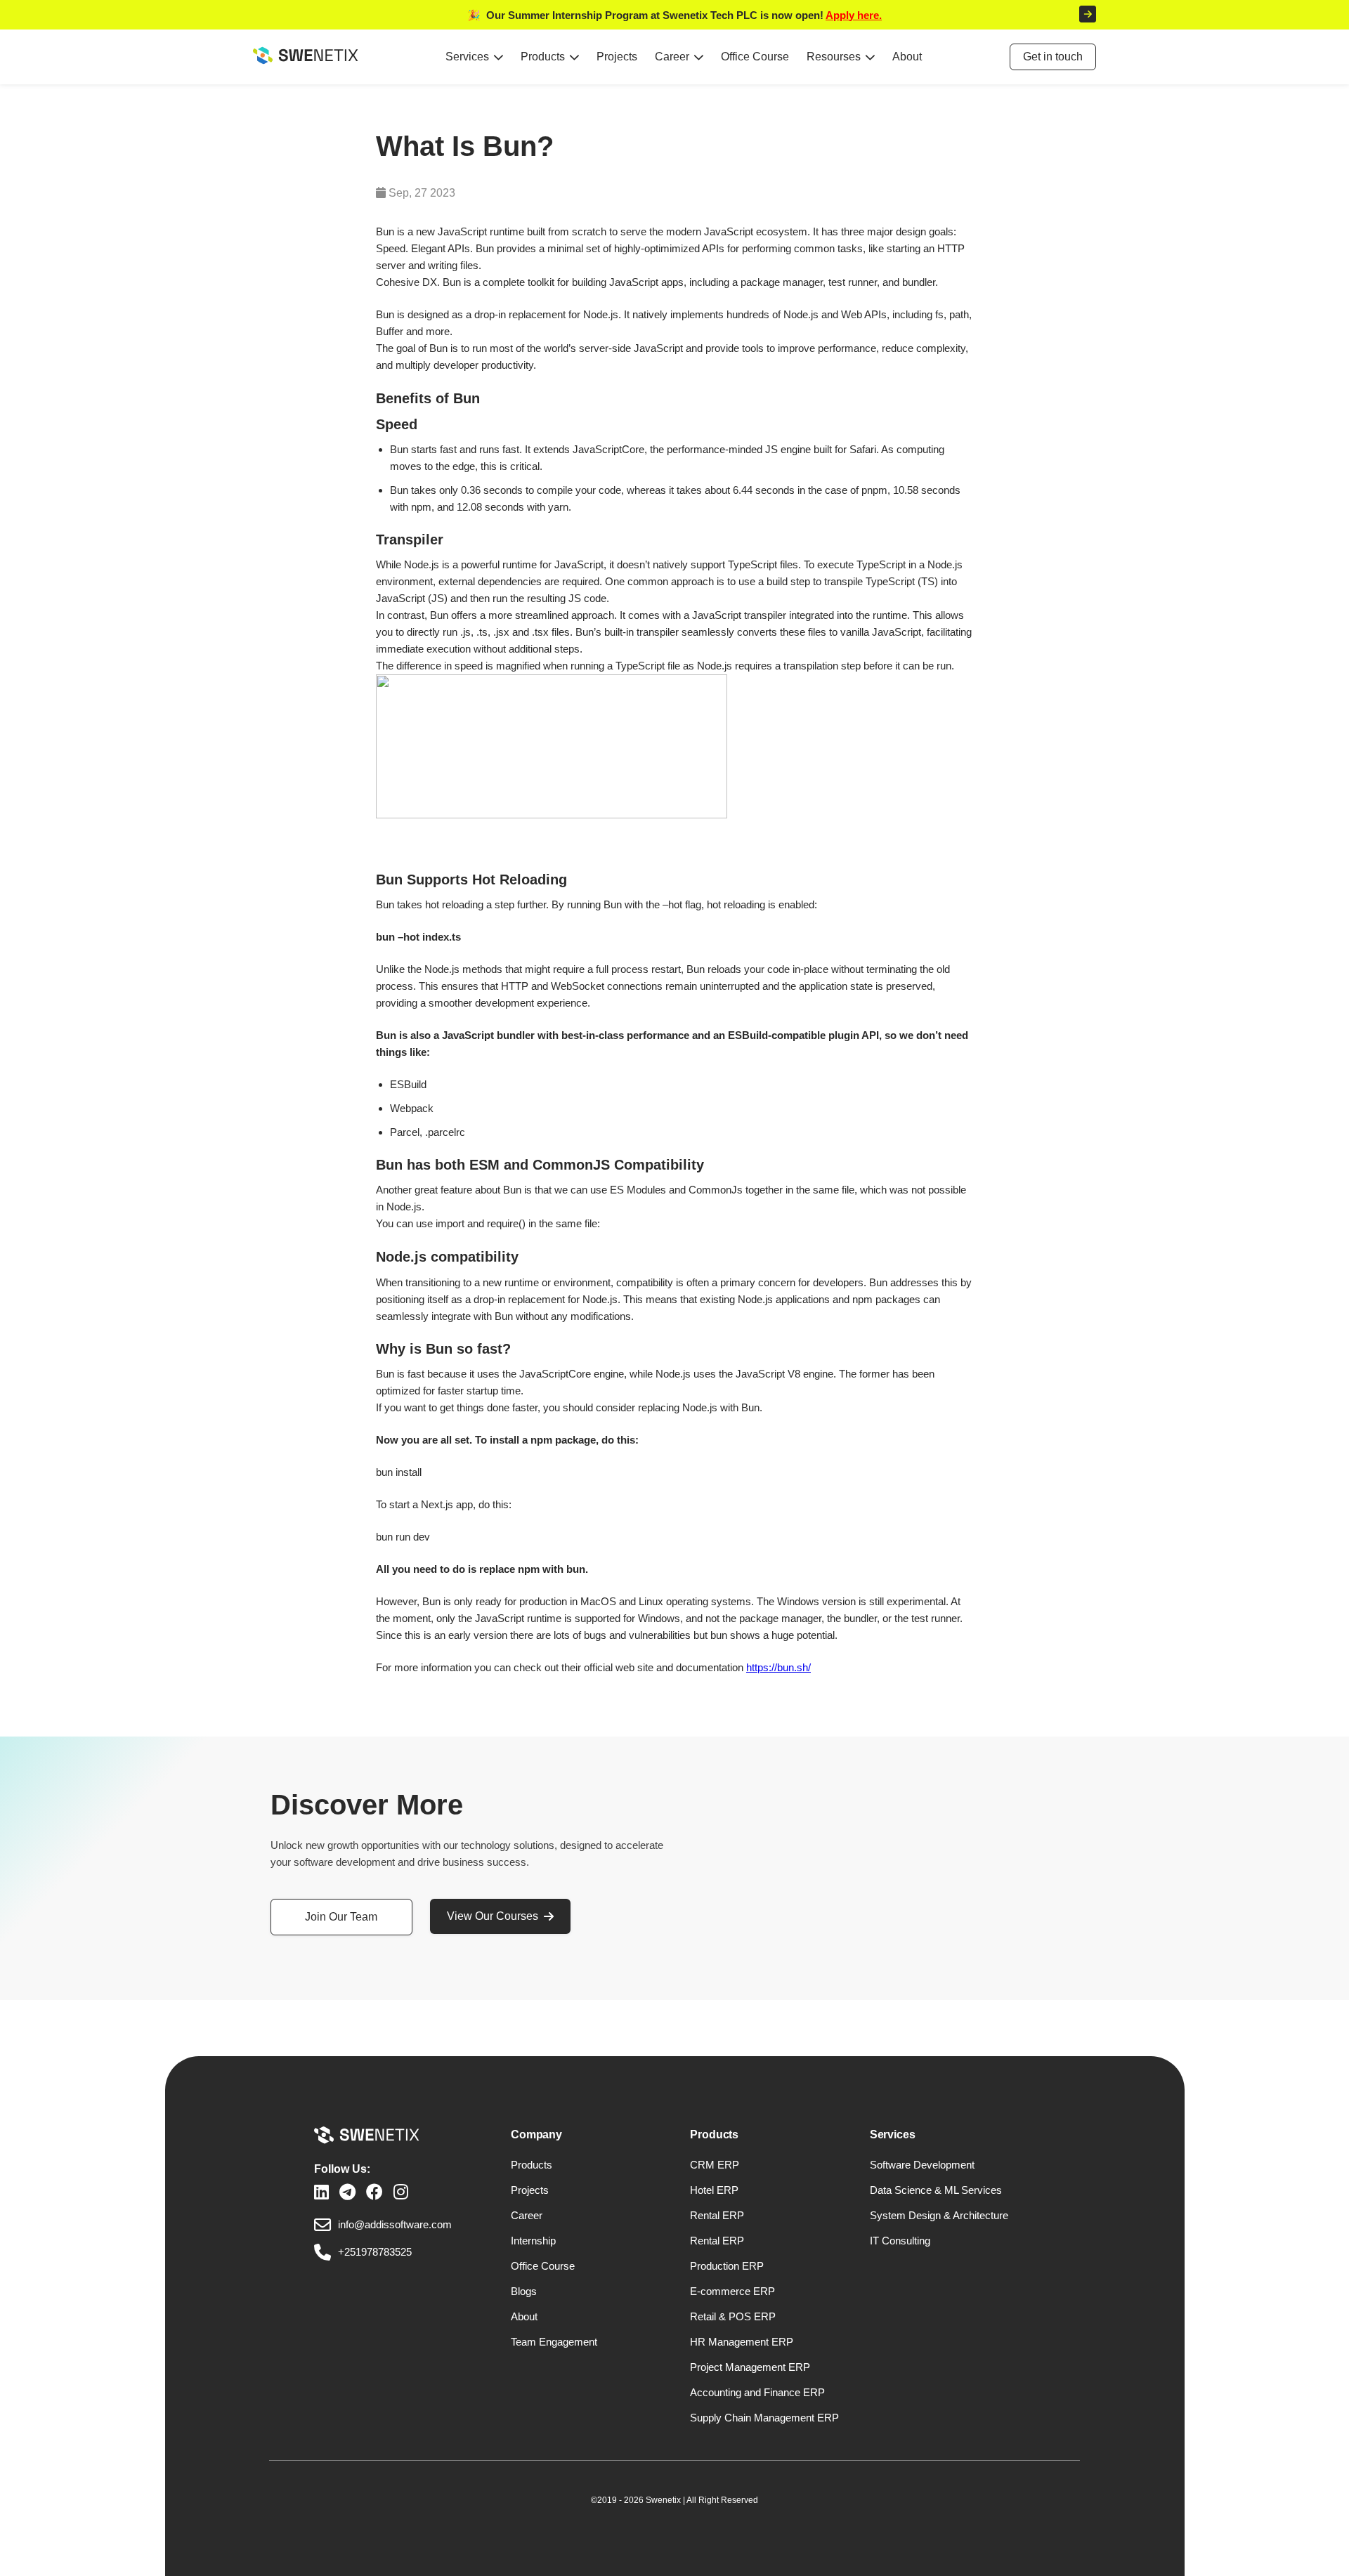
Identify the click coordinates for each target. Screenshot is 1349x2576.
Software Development (922, 2165)
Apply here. (854, 15)
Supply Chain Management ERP (764, 2418)
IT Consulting (900, 2241)
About (907, 57)
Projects (617, 57)
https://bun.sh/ (778, 1667)
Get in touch (1053, 57)
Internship (533, 2241)
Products (543, 57)
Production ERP (727, 2266)
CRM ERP (715, 2165)
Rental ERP (717, 2215)
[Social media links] (321, 2192)
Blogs (524, 2291)
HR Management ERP (742, 2342)
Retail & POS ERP (733, 2316)
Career (672, 57)
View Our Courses (493, 1916)
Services (467, 57)
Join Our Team (341, 1917)
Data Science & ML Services (936, 2190)
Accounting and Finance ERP (757, 2392)
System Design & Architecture (939, 2215)
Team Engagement (554, 2342)
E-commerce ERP (732, 2291)
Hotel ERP (714, 2190)
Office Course (755, 57)
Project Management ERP (750, 2367)
